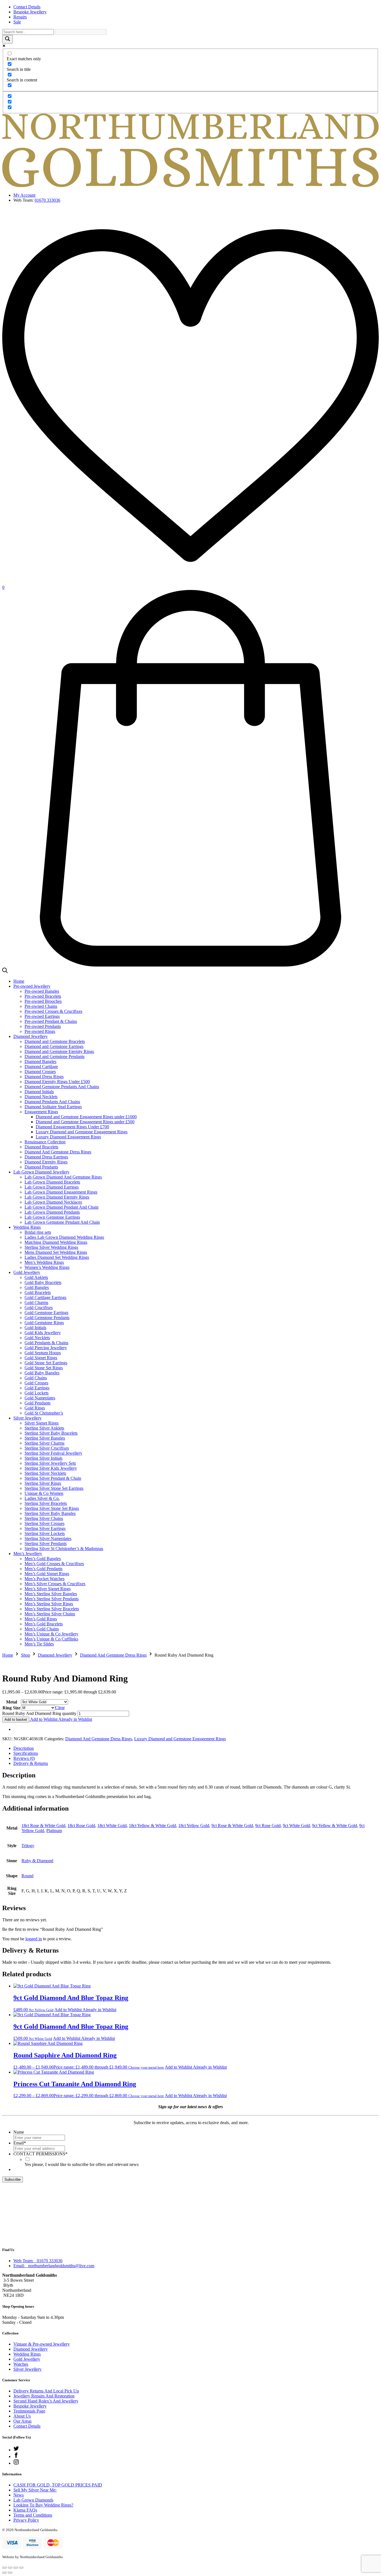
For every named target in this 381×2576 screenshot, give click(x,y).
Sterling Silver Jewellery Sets (50, 1463)
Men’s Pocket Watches (44, 1579)
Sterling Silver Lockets (45, 1533)
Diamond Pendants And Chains (52, 1102)
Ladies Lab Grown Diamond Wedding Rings (64, 1237)
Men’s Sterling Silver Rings (49, 1604)
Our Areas (22, 2421)
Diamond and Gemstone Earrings (54, 1046)
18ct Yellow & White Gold (152, 1826)
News (19, 2495)
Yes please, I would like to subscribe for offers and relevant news (82, 2164)
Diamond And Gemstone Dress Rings (58, 1152)
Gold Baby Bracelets (43, 1282)
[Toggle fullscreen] (10, 2568)
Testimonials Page (29, 2411)
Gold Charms (36, 1303)
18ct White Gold (112, 1826)
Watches (21, 2364)
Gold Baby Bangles (42, 1373)
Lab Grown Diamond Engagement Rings (61, 1192)
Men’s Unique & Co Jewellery (51, 1634)
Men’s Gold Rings (41, 1619)
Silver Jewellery (27, 1418)
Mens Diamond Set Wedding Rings (56, 1252)
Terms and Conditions (33, 2515)
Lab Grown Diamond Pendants (52, 1212)
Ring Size (11, 1708)
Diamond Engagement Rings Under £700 (72, 1127)
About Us (22, 2416)
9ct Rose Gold (268, 1826)
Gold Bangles (37, 1287)
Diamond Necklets (41, 1097)
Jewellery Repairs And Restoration (44, 2396)
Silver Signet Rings (42, 1423)
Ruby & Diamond (37, 1861)
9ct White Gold (296, 1826)
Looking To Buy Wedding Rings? (43, 2505)
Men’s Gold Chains (42, 1629)
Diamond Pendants (41, 1167)
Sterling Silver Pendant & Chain (53, 1478)
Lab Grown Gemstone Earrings (52, 1217)
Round (27, 1876)
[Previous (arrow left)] (4, 2573)
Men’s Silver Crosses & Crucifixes (55, 1584)
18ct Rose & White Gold (43, 1826)
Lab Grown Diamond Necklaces (53, 1202)
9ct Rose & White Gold (232, 1826)
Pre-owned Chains (41, 1006)
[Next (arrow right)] (10, 2573)
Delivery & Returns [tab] (31, 1763)
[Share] (16, 2568)
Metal (12, 1702)
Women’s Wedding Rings (47, 1267)
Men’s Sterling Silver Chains (50, 1614)
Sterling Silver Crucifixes (47, 1448)
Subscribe (13, 2179)
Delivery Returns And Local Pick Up (46, 2391)
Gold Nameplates (40, 1398)
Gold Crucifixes (39, 1308)
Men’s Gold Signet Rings (47, 1574)
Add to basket (16, 1720)
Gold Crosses (36, 1383)
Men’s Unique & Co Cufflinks (51, 1639)
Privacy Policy (26, 2520)
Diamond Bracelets (41, 1147)
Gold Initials (35, 1328)
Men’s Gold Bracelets (44, 1624)
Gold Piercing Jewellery (46, 1348)
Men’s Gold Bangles (43, 1559)
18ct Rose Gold (81, 1826)
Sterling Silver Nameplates (48, 1538)
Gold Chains (36, 1378)
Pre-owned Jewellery (32, 986)
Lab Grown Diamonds (33, 2500)
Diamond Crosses (40, 1072)
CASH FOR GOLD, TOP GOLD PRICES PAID (58, 2485)
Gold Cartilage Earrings (45, 1297)
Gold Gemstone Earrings (46, 1313)
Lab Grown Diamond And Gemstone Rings (63, 1177)
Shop (26, 1655)
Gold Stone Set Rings (44, 1368)
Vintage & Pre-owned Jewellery (42, 2344)
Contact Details (27, 7)
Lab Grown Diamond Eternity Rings (57, 1197)
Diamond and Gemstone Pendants (55, 1056)
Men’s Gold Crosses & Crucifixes (54, 1564)
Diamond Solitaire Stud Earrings (53, 1107)
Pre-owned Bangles (42, 991)
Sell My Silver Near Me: (35, 2490)
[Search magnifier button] (8, 39)
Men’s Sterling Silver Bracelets (52, 1609)
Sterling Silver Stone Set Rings (52, 1508)
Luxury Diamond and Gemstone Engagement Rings (82, 1132)
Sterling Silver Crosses (44, 1523)
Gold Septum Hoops (43, 1353)
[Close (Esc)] (21, 2568)
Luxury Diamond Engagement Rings (68, 1137)
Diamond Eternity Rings (46, 1162)
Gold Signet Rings (41, 1358)
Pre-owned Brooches (43, 1001)
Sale (17, 22)
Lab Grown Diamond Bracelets (52, 1182)
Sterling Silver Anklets (44, 1428)
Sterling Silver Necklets (45, 1473)
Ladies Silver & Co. (42, 1498)
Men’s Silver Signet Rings (48, 1589)
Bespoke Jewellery (30, 12)
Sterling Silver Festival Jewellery (53, 1453)
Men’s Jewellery (28, 1554)
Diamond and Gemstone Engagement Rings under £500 (85, 1122)
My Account (24, 195)
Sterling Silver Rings (43, 1483)
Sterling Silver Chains (44, 1518)
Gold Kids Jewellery (43, 1333)
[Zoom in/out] (4, 2568)
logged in (34, 1939)
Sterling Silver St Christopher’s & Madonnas (64, 1549)
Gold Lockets (37, 1393)
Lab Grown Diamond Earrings (52, 1187)
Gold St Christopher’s (44, 1413)
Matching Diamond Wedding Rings (56, 1242)
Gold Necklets (37, 1338)
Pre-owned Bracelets (43, 996)
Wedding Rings (27, 1227)
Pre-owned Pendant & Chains (51, 1021)
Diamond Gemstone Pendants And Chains (62, 1087)
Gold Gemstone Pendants (47, 1318)
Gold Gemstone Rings (44, 1323)
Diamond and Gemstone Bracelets (55, 1041)
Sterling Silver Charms (44, 1443)
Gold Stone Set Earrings (46, 1363)
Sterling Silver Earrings (45, 1528)
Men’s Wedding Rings (44, 1262)
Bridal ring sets (38, 1232)
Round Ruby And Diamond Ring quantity (39, 1713)
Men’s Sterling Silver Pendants (52, 1599)
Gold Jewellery (27, 1272)
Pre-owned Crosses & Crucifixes (53, 1011)
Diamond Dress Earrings (46, 1157)
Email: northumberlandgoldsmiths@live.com (54, 2266)
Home (19, 981)
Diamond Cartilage (41, 1067)
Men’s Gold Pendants (44, 1569)
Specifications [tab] (26, 1753)
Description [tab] (24, 1748)
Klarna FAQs (25, 2510)
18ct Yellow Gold (194, 1826)
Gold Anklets (36, 1277)
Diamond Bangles (40, 1062)
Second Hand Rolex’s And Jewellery (46, 2401)
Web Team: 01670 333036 (38, 2261)
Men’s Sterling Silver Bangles (51, 1594)
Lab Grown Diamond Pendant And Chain (62, 1207)
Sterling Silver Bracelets (46, 1503)
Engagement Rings (41, 1112)
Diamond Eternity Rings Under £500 (57, 1082)
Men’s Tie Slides (39, 1644)
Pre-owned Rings (40, 1031)
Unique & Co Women (44, 1493)
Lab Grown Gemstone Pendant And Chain (62, 1222)
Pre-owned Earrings (42, 1016)
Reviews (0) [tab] (24, 1758)
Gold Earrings (37, 1388)
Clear (60, 1708)
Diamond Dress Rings (44, 1077)
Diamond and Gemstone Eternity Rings (59, 1051)
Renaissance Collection (45, 1142)
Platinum (54, 1831)
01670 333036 (47, 200)
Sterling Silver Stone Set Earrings (54, 1488)
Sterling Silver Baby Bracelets (51, 1433)
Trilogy (28, 1846)
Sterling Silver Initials (44, 1458)
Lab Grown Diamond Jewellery (41, 1172)
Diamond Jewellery (31, 1036)
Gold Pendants (38, 1403)
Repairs (20, 17)
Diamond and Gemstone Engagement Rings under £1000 (86, 1117)
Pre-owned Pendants (43, 1026)
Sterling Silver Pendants (46, 1544)
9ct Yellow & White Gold (335, 1826)
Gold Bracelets (38, 1292)
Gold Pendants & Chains (46, 1343)
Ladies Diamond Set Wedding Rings (57, 1257)
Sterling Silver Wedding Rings (51, 1247)
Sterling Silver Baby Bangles (50, 1513)
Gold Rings (35, 1408)
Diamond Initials (39, 1092)
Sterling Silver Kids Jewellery (51, 1468)
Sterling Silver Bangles (45, 1438)
